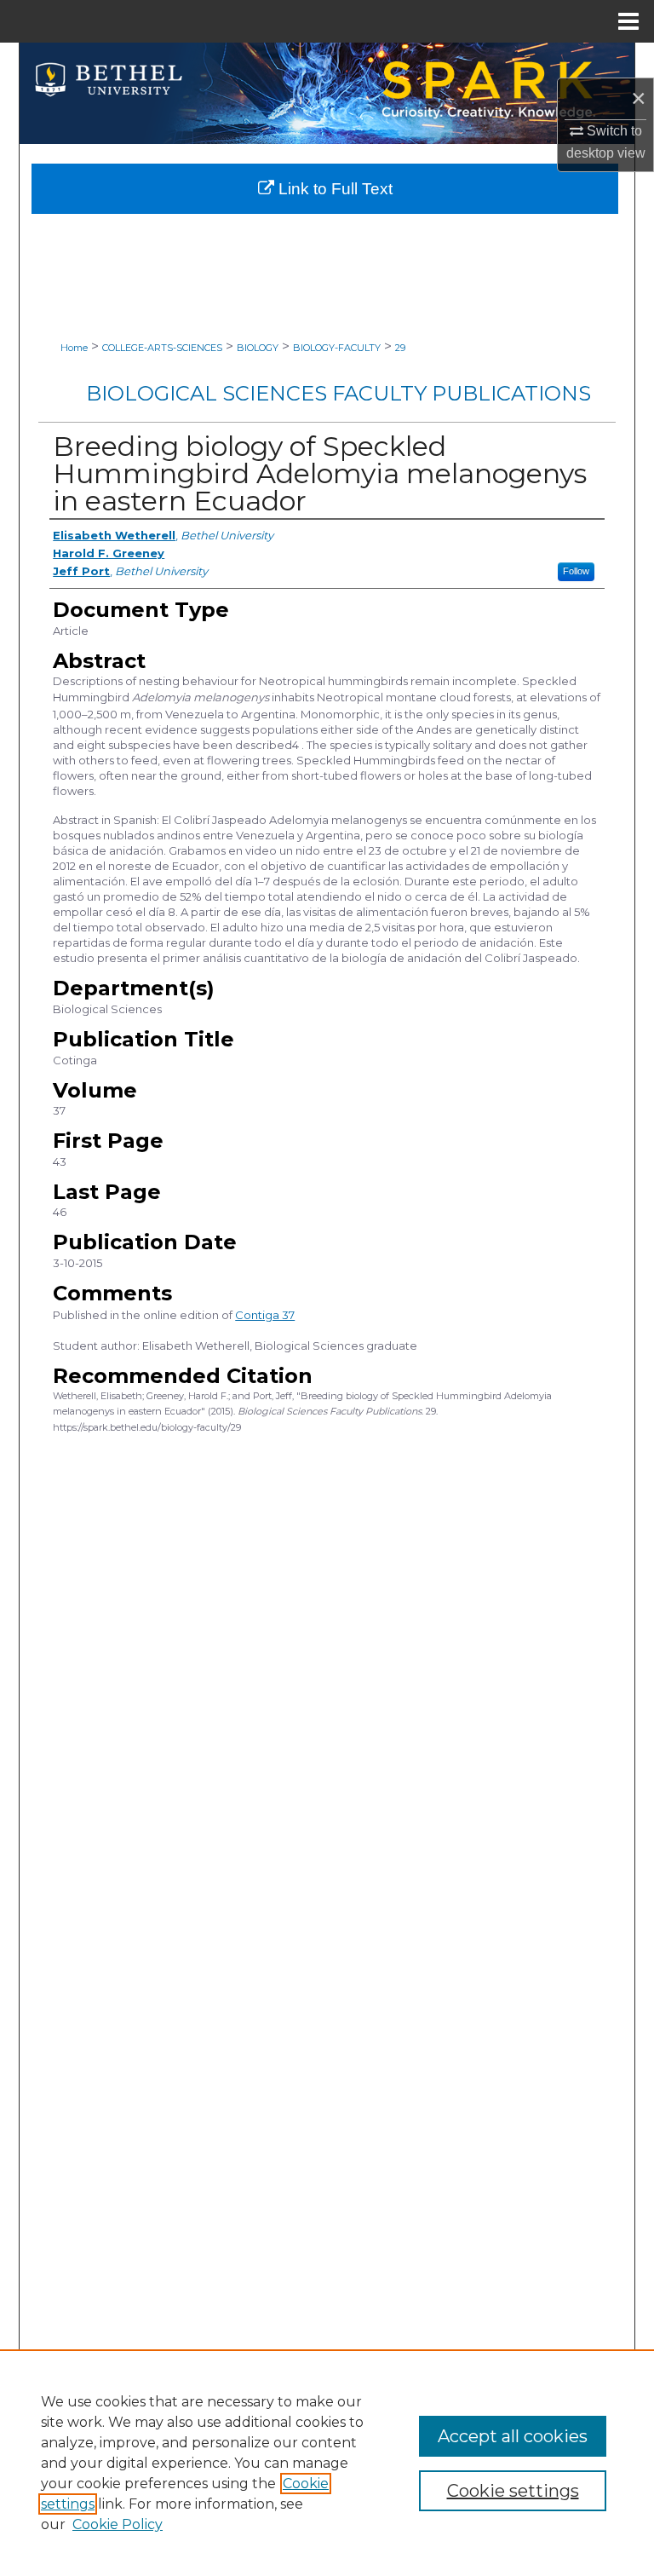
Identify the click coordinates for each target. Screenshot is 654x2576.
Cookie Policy (118, 2524)
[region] (327, 2463)
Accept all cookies (513, 2436)
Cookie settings (513, 2491)
